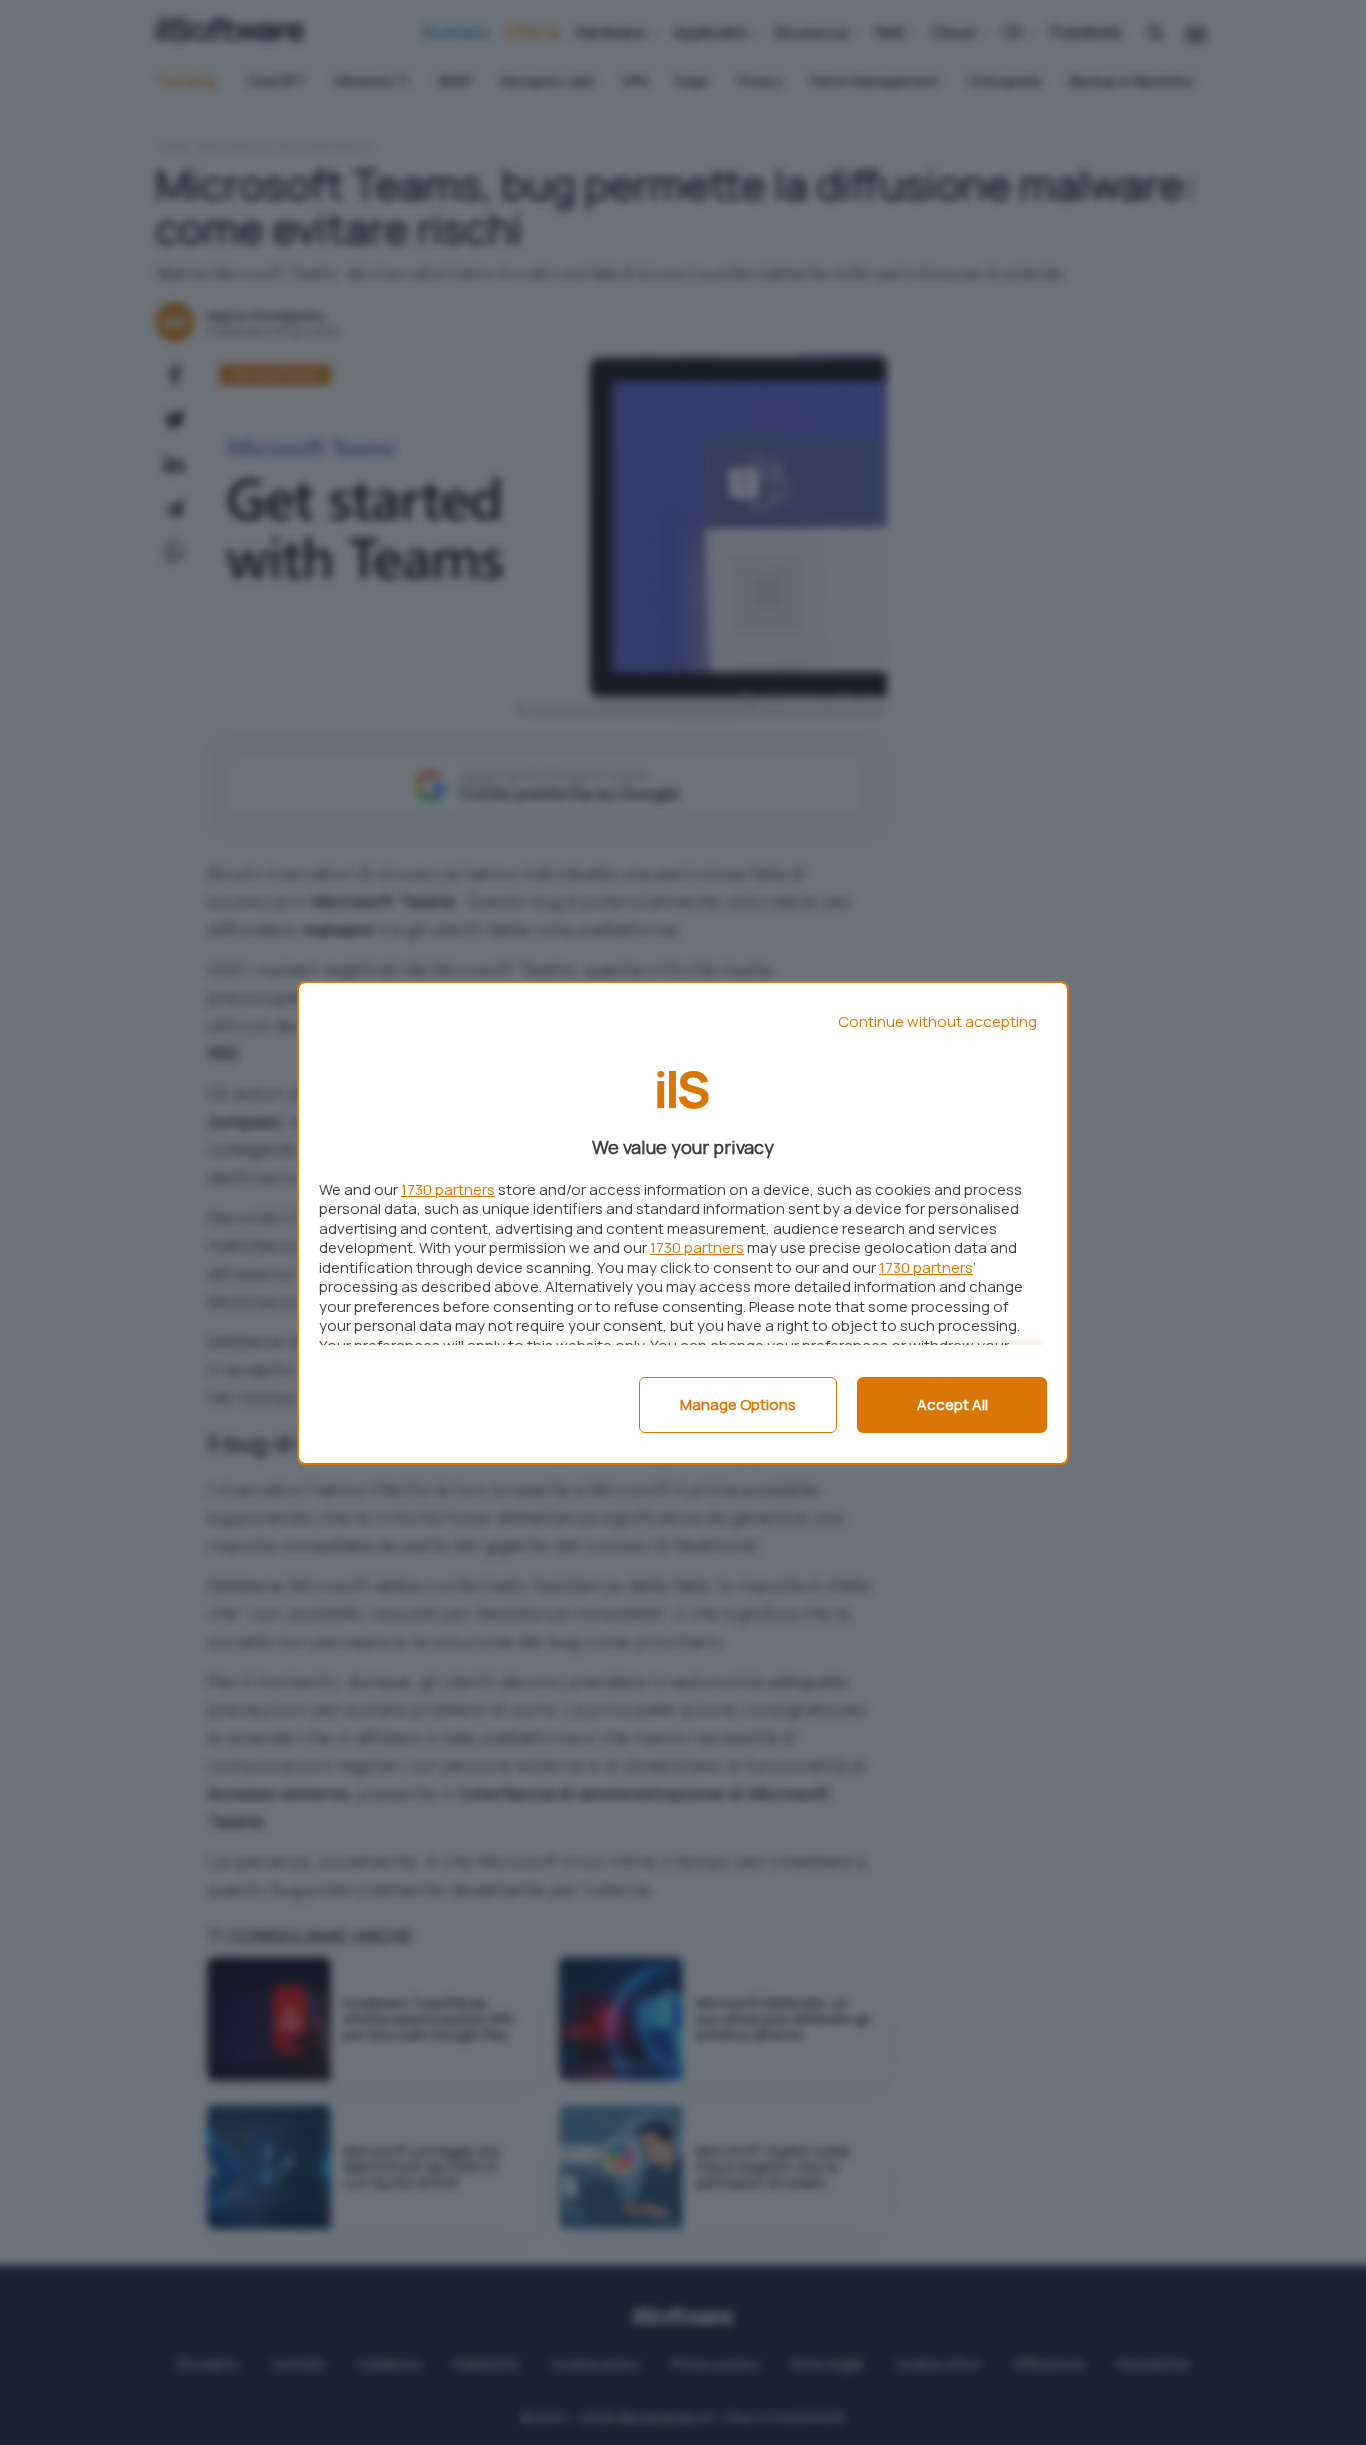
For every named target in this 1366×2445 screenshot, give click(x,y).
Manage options (738, 1404)
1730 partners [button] (448, 1189)
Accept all (952, 1404)
